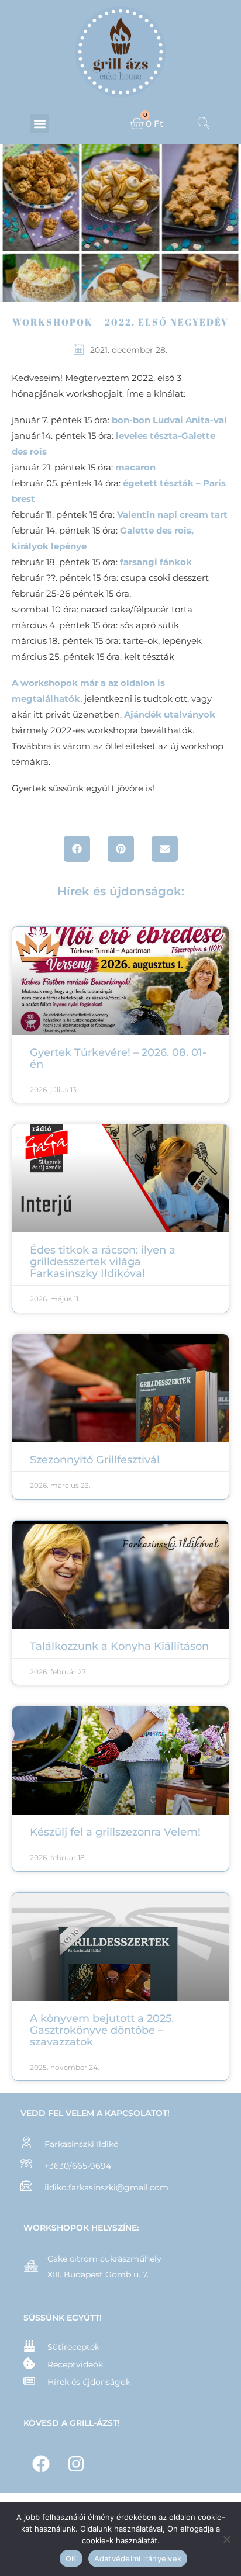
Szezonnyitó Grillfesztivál (95, 1460)
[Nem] (226, 2539)
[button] (39, 124)
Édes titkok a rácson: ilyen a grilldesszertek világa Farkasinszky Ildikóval (103, 1262)
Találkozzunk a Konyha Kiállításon (119, 1646)
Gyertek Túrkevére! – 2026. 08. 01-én (118, 1058)
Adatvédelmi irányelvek (138, 2558)
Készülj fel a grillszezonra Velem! (115, 1832)
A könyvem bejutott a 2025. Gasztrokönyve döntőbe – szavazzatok (102, 2030)
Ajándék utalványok (170, 714)
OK (71, 2558)
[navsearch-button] (204, 124)
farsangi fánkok (156, 562)
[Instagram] (76, 2464)
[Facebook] (41, 2464)
